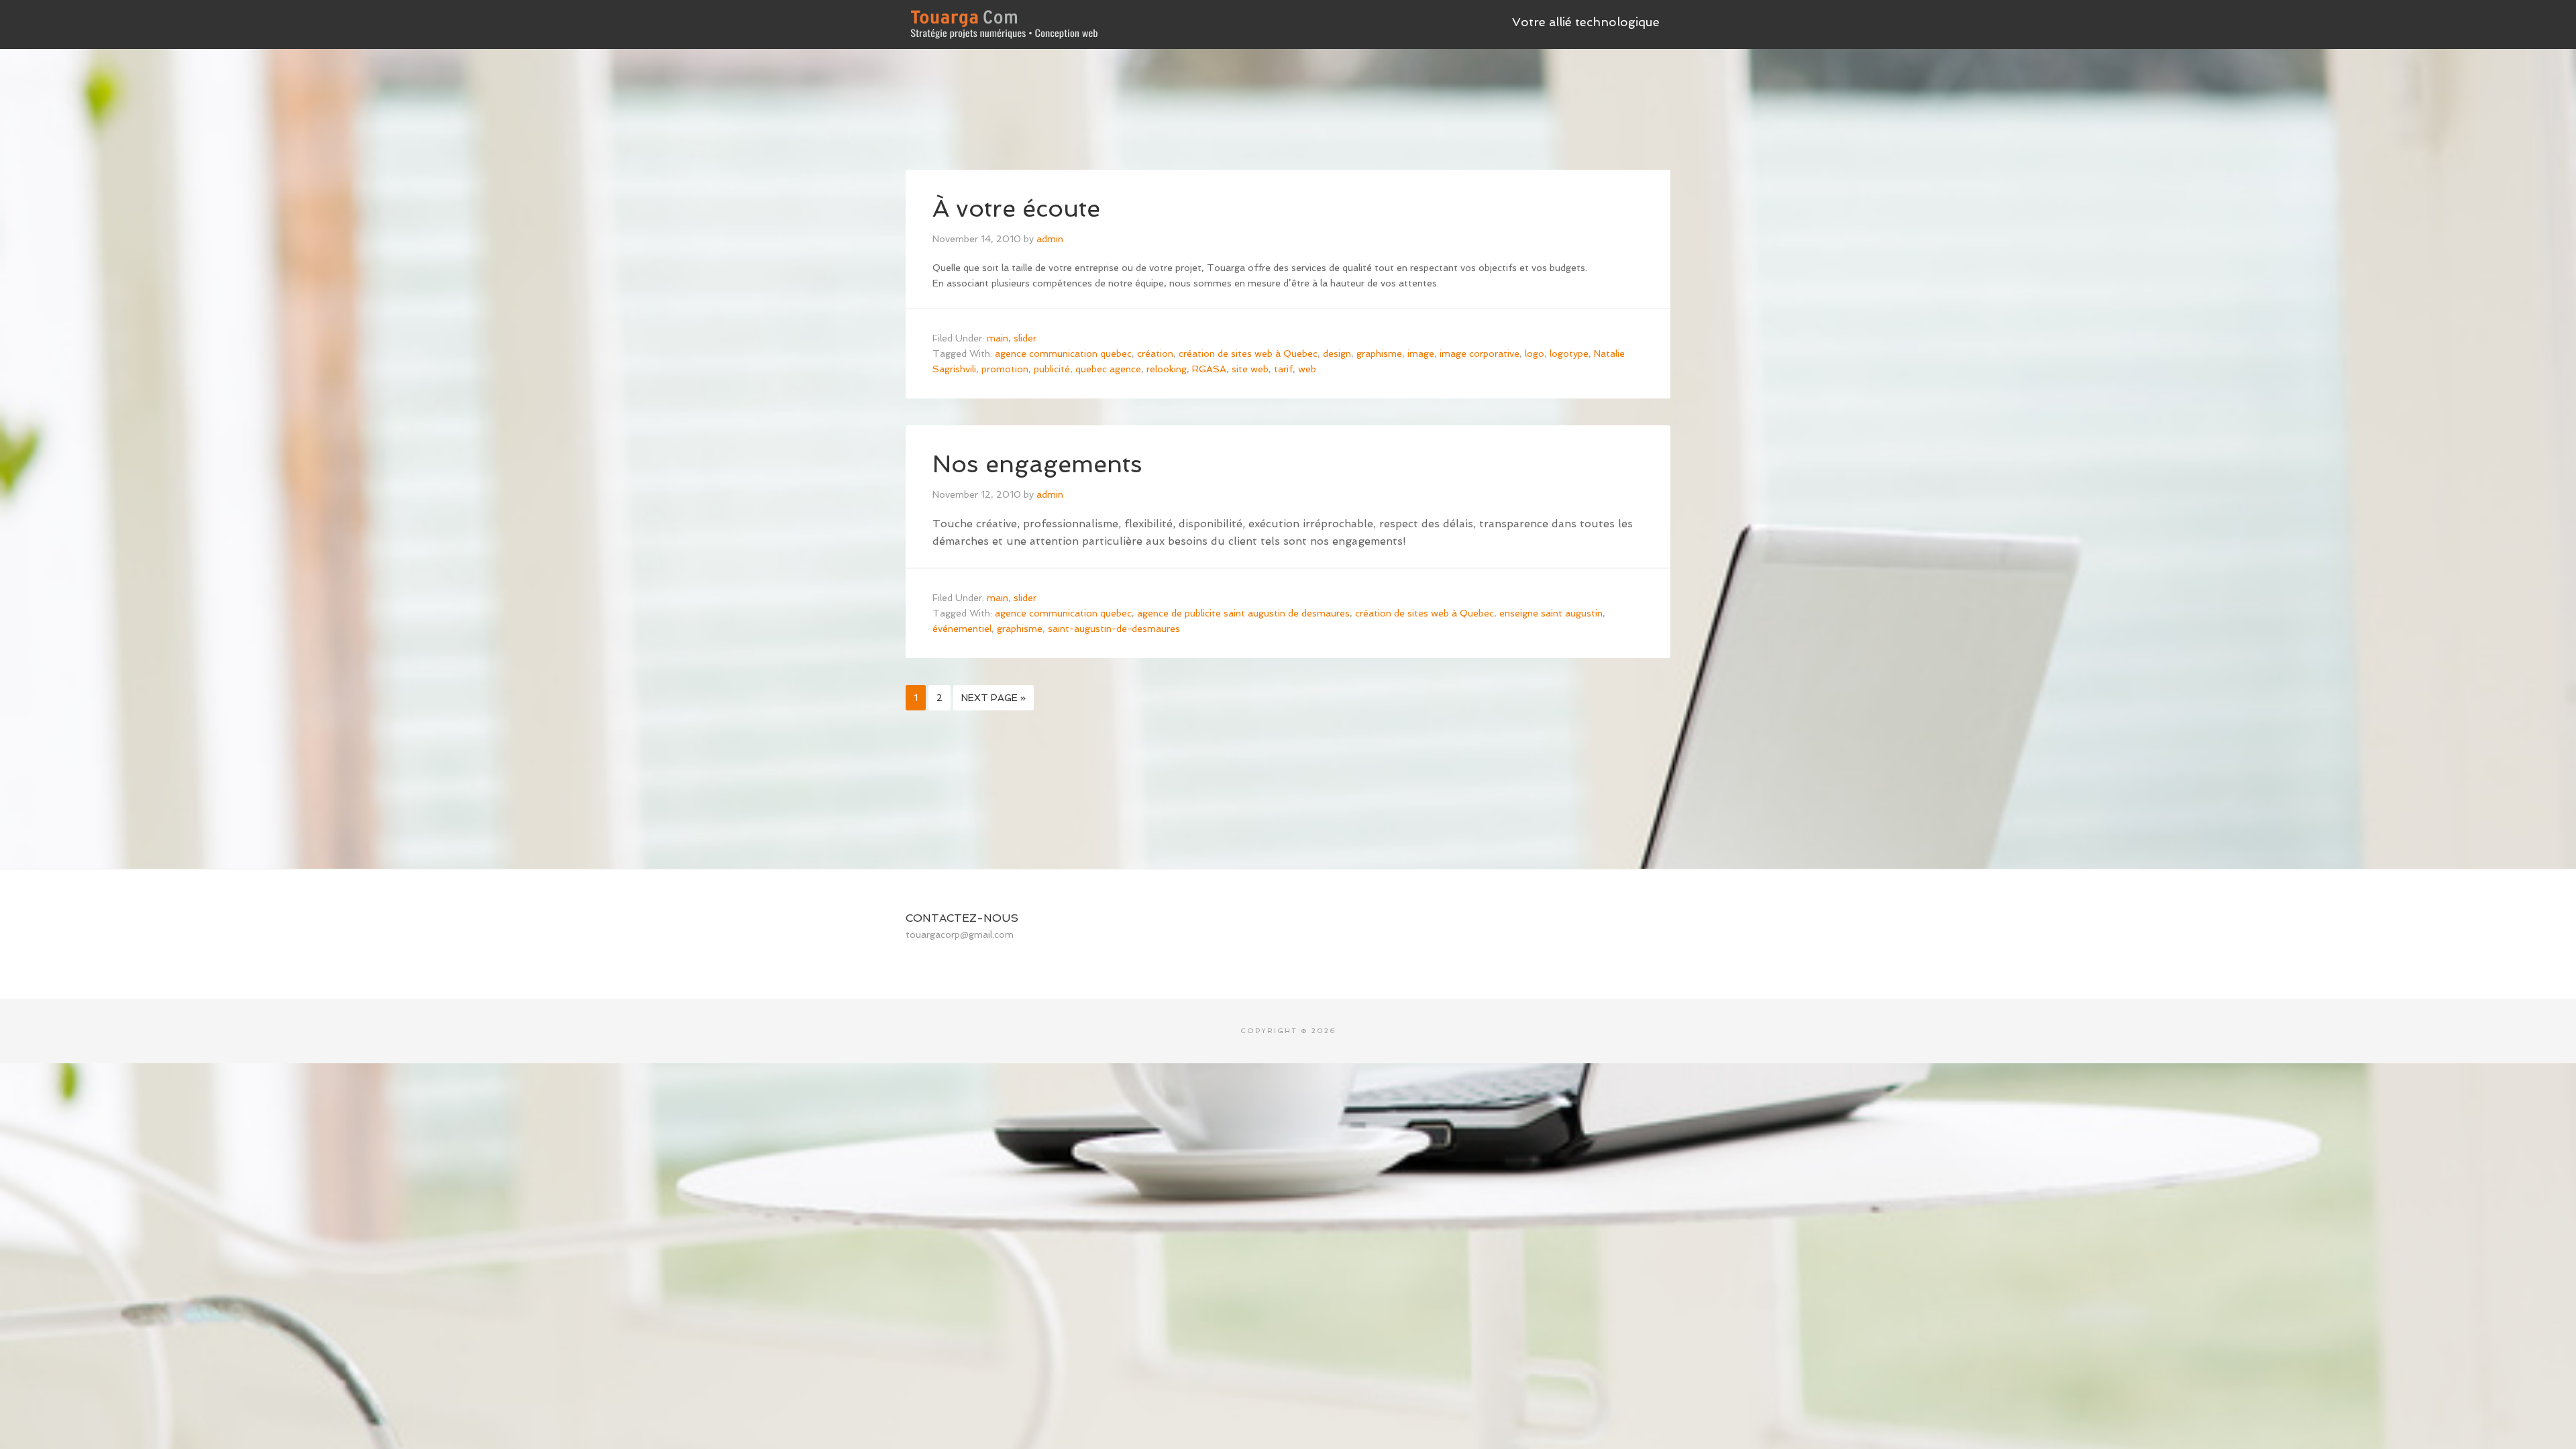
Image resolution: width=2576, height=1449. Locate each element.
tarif (1283, 369)
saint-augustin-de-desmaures (1114, 629)
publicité (1052, 369)
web (1307, 369)
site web (1250, 369)
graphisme (1379, 354)
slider (1025, 338)
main (998, 338)
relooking (1167, 369)
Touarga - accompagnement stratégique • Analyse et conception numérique (1006, 20)
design (1337, 354)
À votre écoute (1016, 208)
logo (1535, 354)
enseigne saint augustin (1551, 613)
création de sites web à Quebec (1248, 354)
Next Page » (994, 698)
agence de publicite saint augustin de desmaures (1243, 613)
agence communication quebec (1063, 354)
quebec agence (1108, 369)
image (1421, 354)
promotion (1005, 369)
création (1155, 354)
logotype (1569, 354)
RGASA (1209, 369)
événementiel (962, 629)
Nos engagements (1037, 464)
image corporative (1480, 354)
